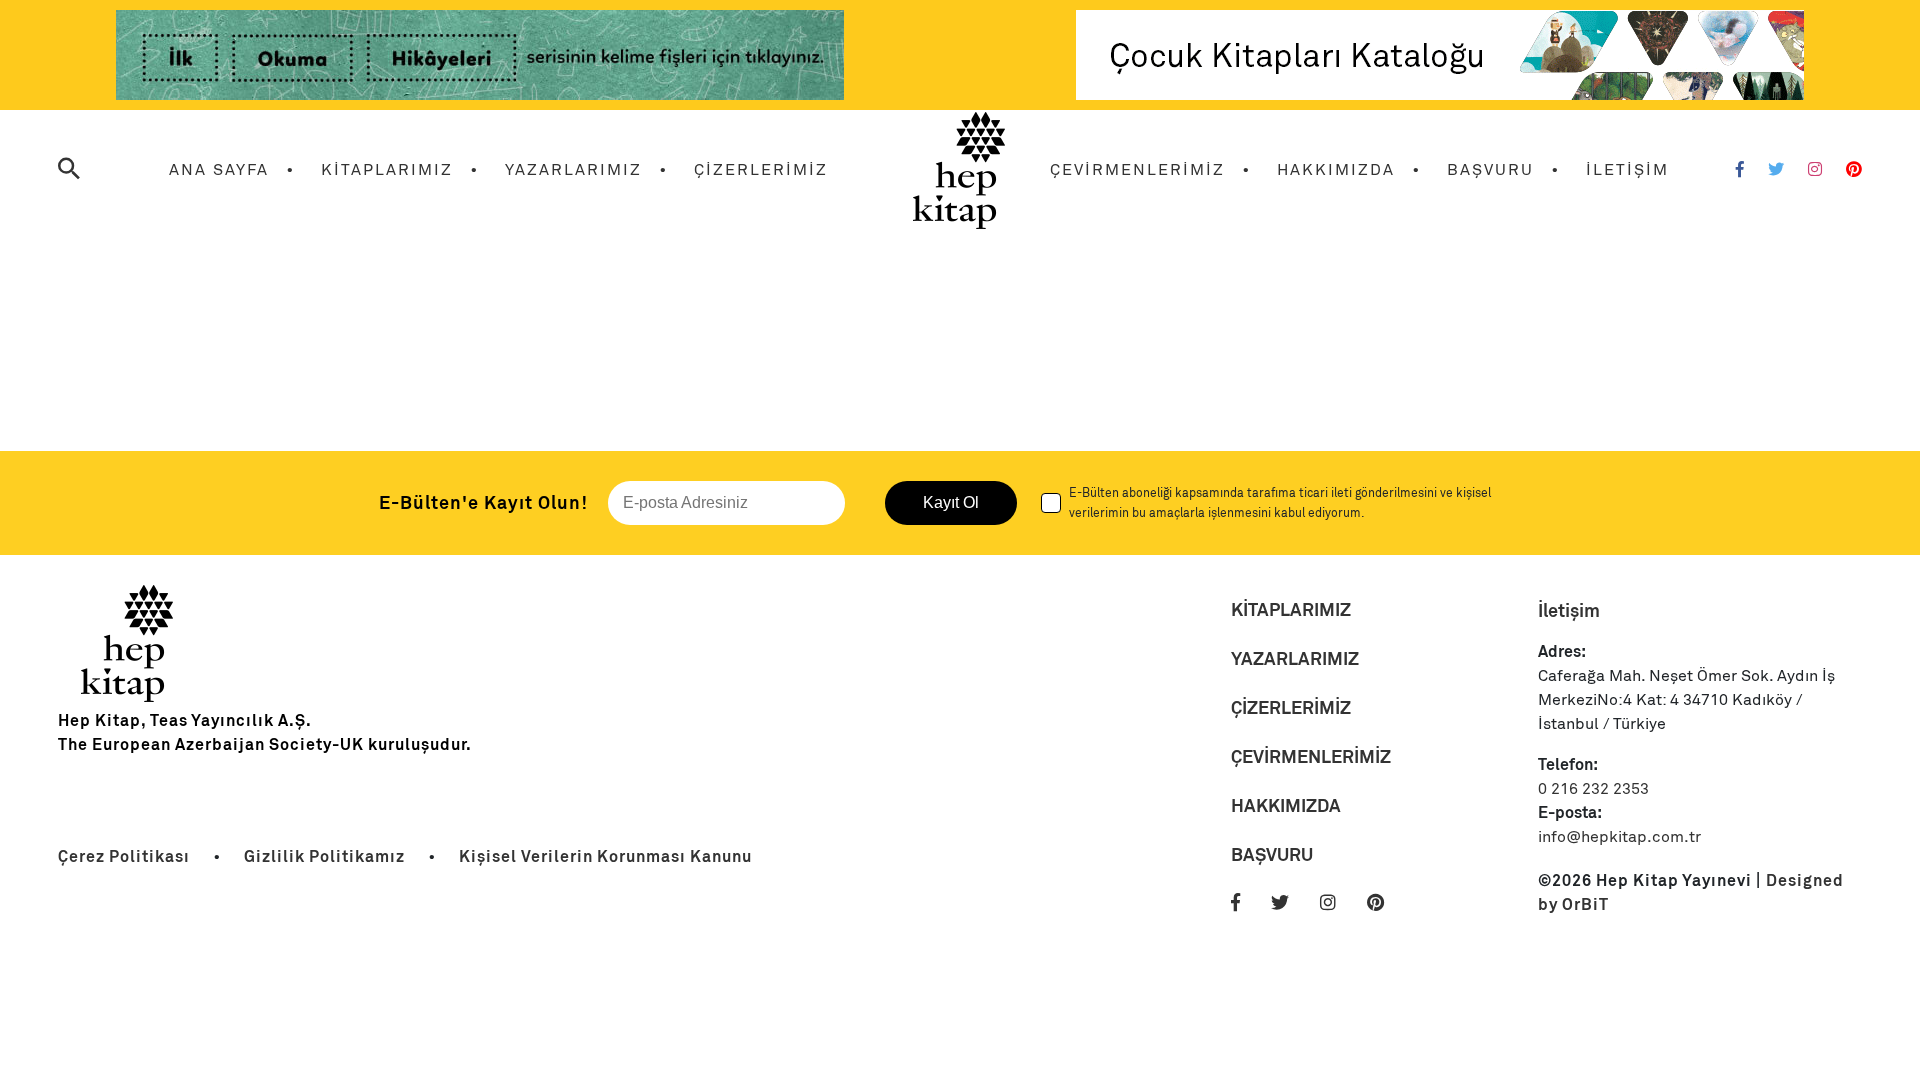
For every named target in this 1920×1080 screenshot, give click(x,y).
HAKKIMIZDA (1336, 170)
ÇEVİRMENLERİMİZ (1137, 170)
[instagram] (1341, 903)
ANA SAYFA (219, 170)
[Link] (480, 58)
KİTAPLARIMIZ (387, 170)
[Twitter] (1776, 170)
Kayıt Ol (951, 502)
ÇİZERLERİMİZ (761, 170)
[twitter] (1293, 903)
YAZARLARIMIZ (573, 170)
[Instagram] (1815, 170)
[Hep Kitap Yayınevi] (128, 697)
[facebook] (1249, 903)
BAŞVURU (1490, 170)
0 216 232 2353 (1593, 789)
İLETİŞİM (1627, 170)
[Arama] (69, 170)
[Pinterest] (1854, 170)
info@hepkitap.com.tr (1619, 837)
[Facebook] (1740, 170)
